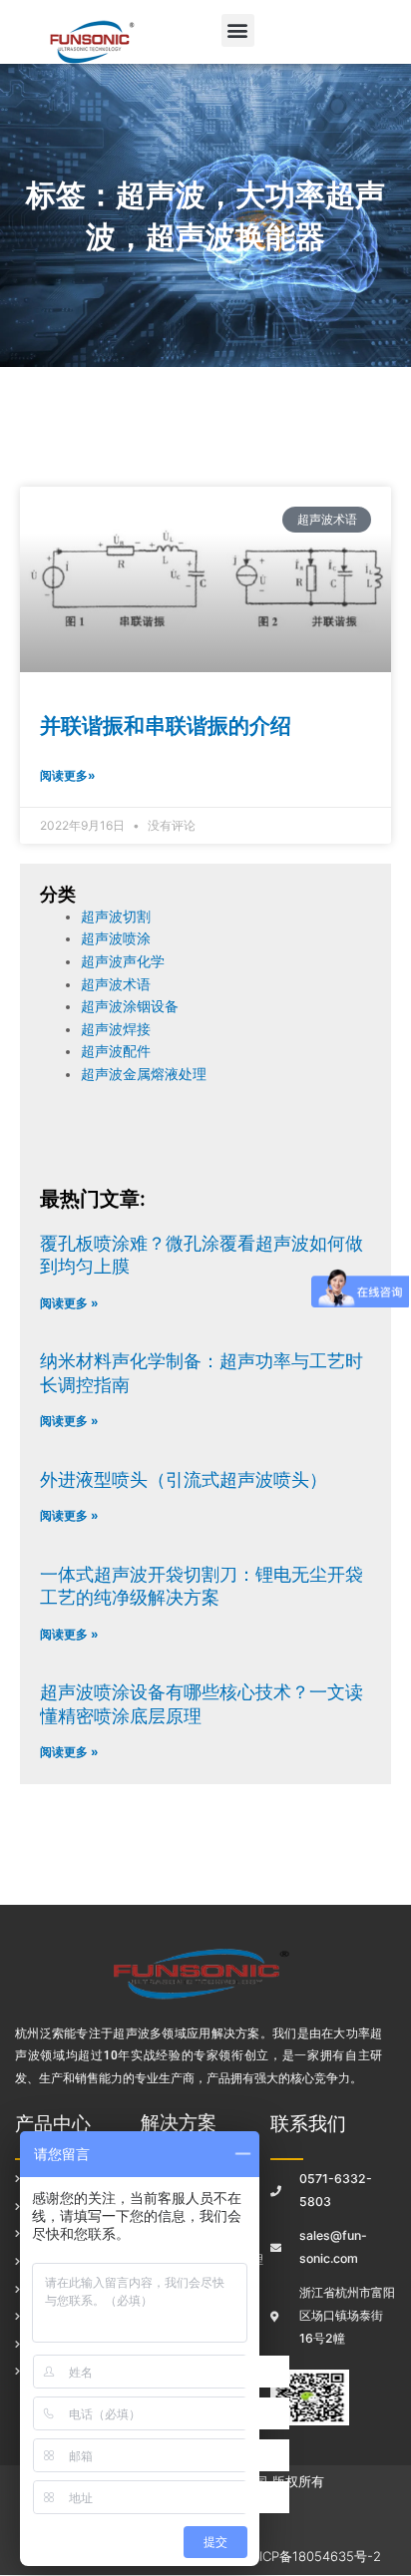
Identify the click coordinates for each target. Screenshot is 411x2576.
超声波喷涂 (116, 938)
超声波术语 (116, 984)
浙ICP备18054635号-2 (314, 2556)
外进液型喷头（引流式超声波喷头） (184, 1479)
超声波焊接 (116, 1029)
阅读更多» (68, 775)
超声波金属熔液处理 (144, 1074)
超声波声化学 (123, 961)
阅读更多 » (69, 1303)
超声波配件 (116, 1051)
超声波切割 (116, 917)
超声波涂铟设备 (130, 1006)
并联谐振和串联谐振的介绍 (166, 726)
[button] (238, 30)
